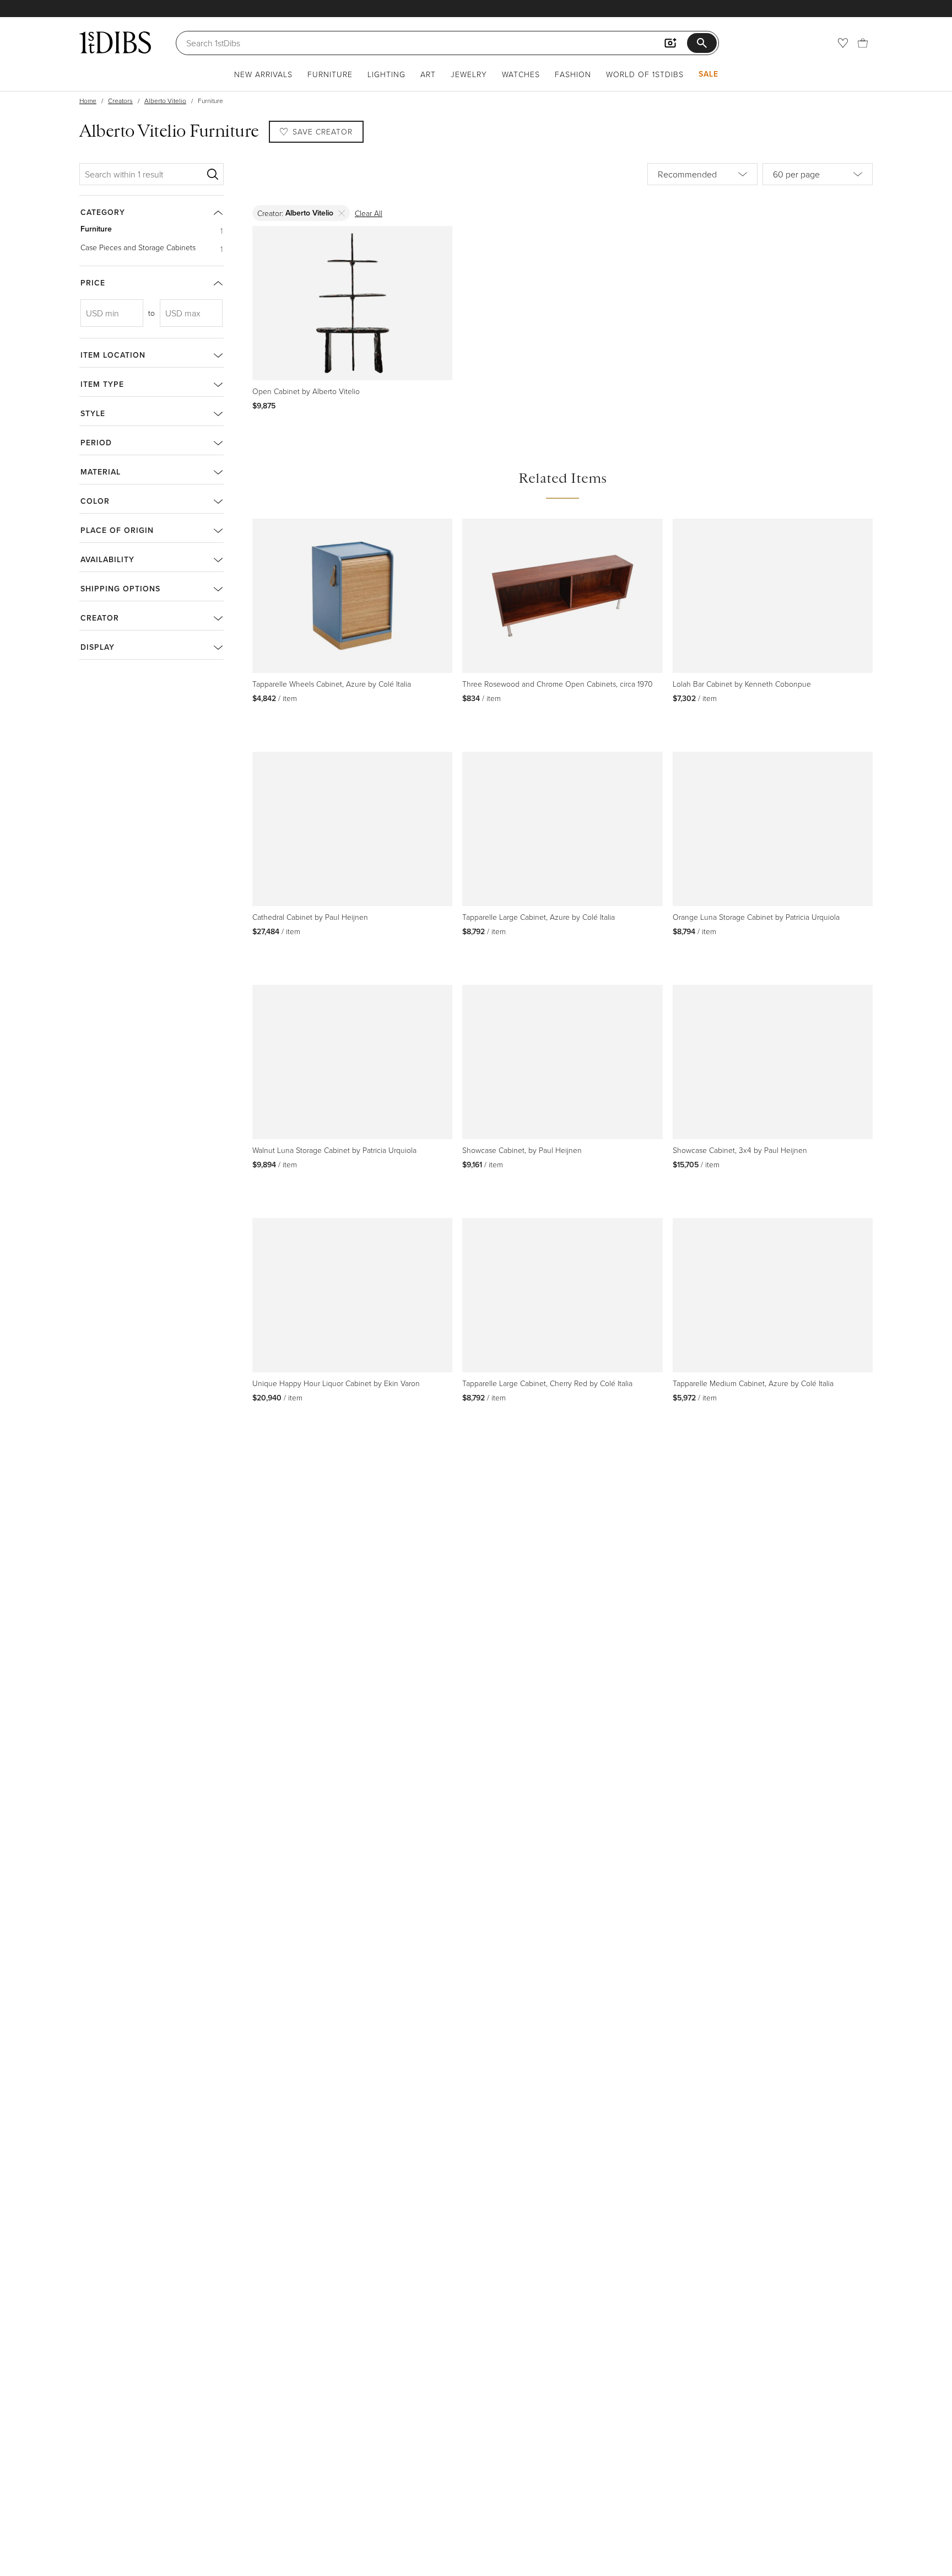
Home (88, 101)
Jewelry (469, 74)
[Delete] (342, 213)
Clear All (369, 213)
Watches (521, 74)
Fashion (573, 74)
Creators (120, 101)
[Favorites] (843, 43)
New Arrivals (263, 74)
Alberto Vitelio (165, 101)
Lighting (386, 74)
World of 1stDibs (645, 74)
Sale (708, 74)
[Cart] (863, 43)
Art (428, 74)
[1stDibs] (115, 42)
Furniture (330, 74)
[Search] (213, 174)
